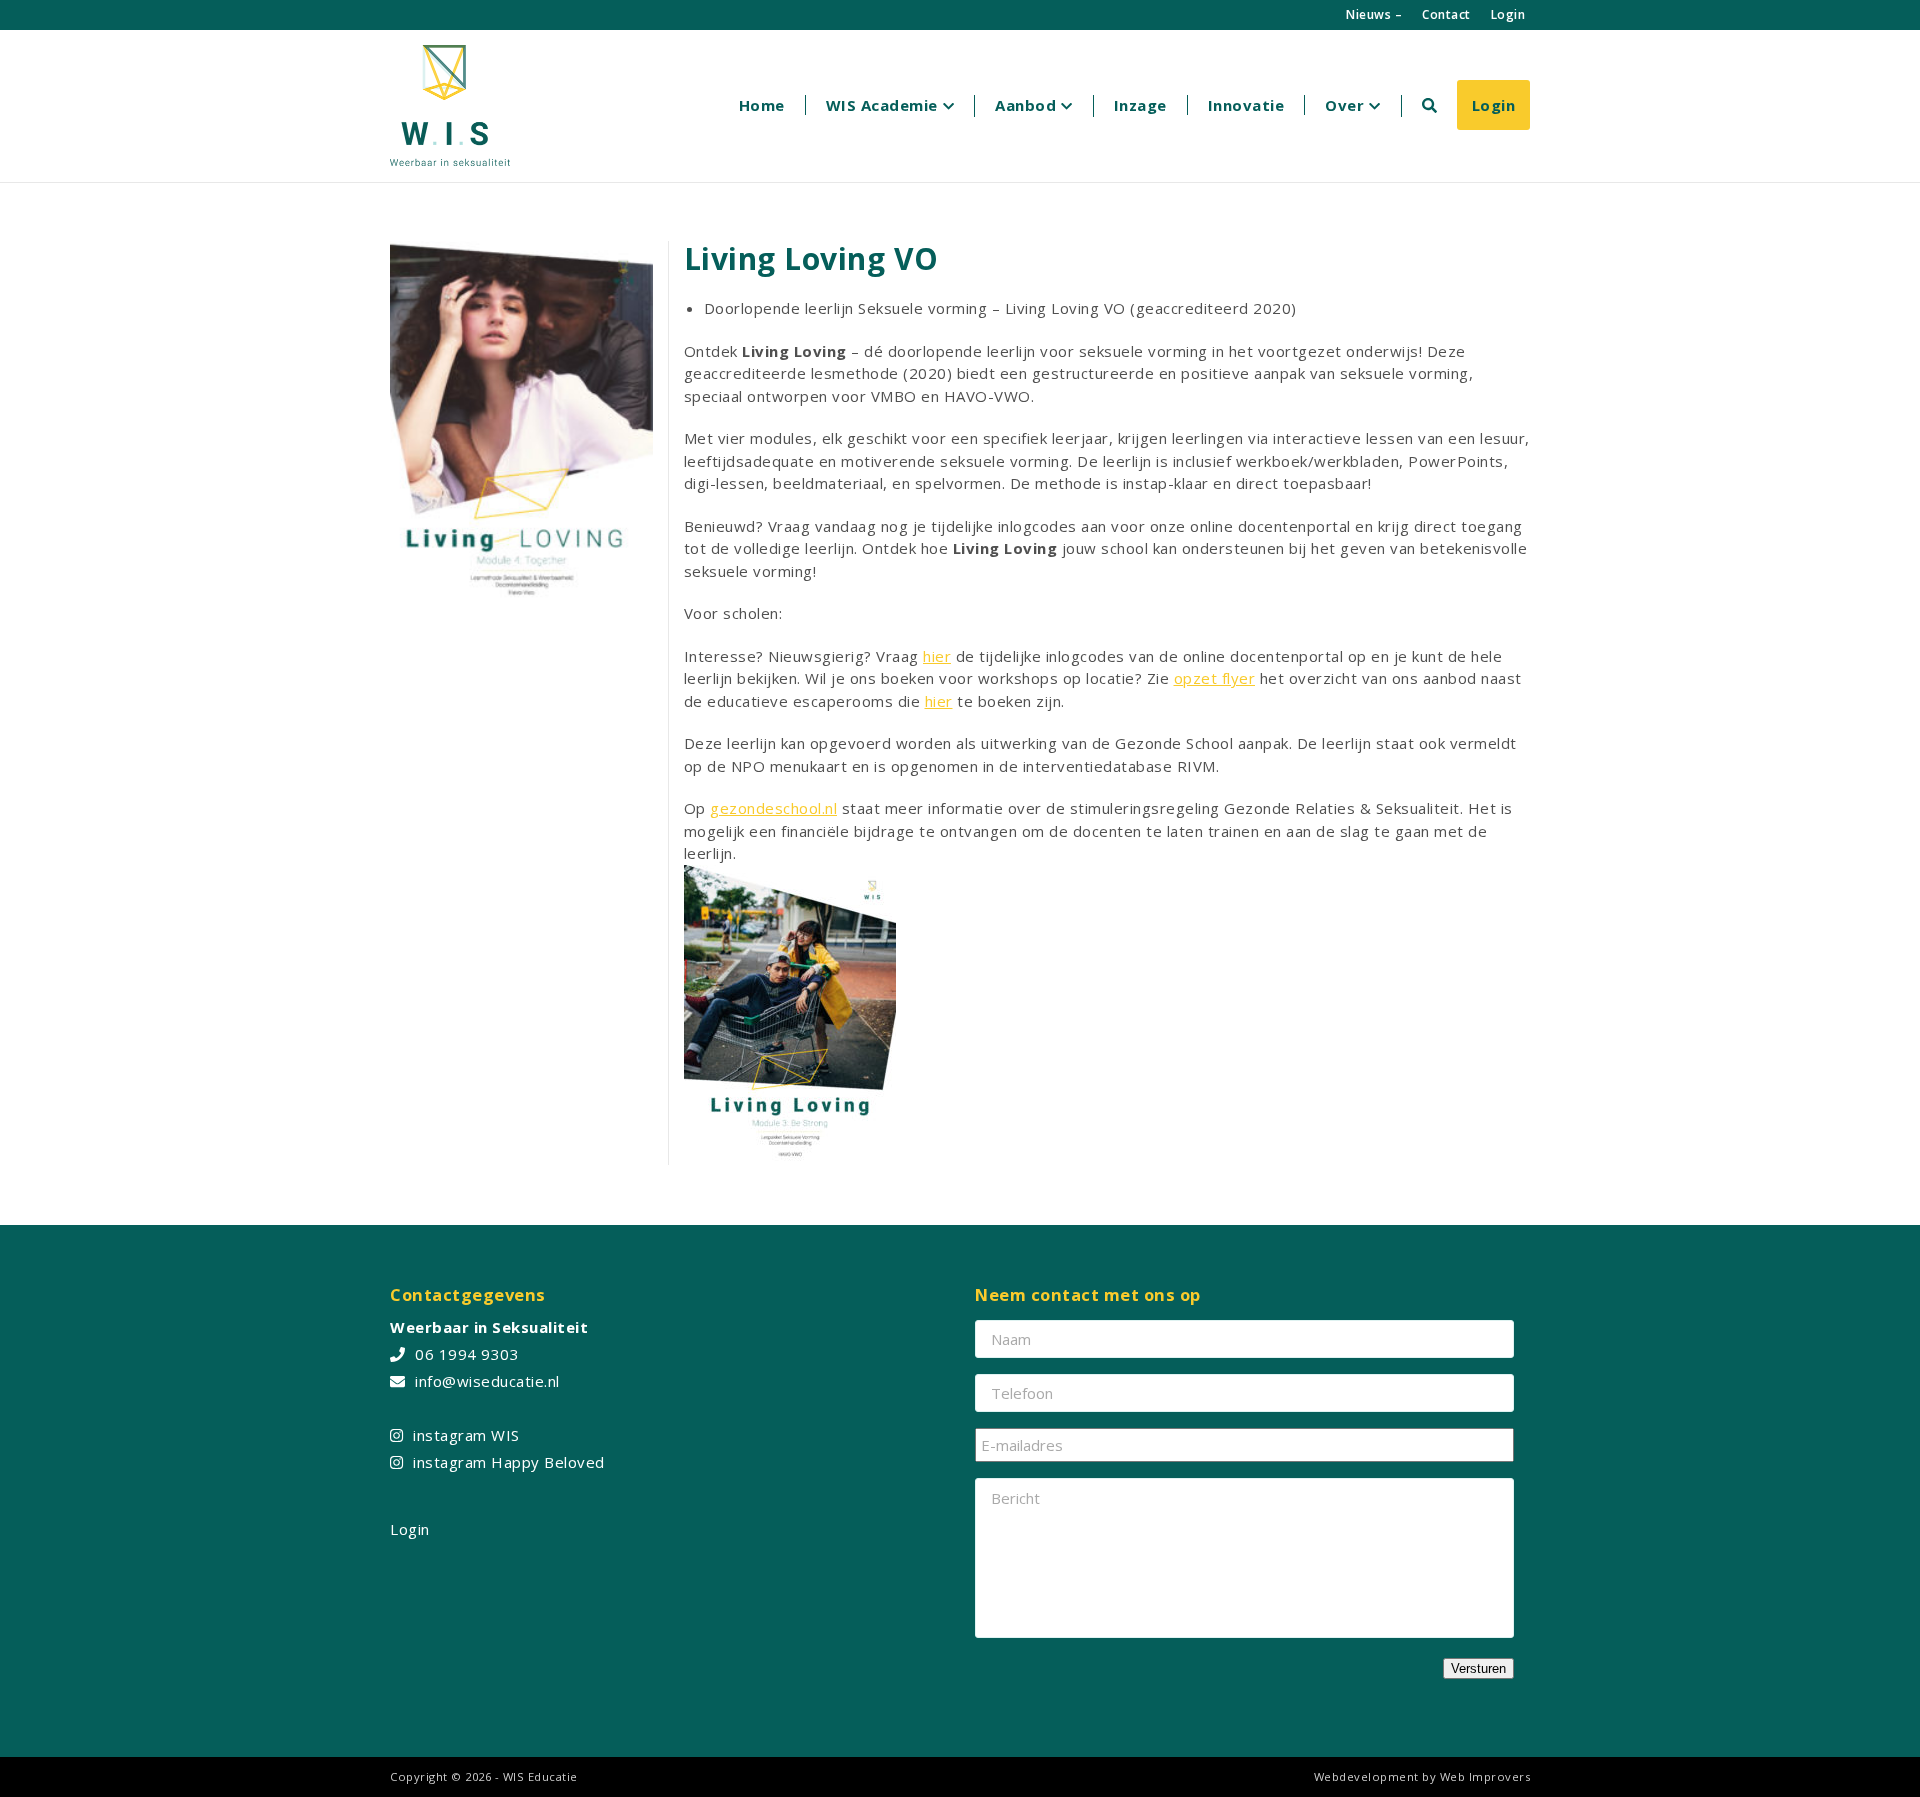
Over (1344, 105)
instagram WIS (466, 1435)
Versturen (1478, 1668)
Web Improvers (1485, 1776)
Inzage (1140, 105)
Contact (1446, 14)
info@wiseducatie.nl (487, 1381)
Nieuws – (1374, 14)
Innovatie (1246, 105)
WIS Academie (882, 105)
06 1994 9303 (467, 1354)
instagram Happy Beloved (509, 1462)
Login (1508, 14)
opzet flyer (1215, 678)
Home (762, 105)
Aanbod (1025, 105)
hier (937, 656)
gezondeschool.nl (773, 808)
